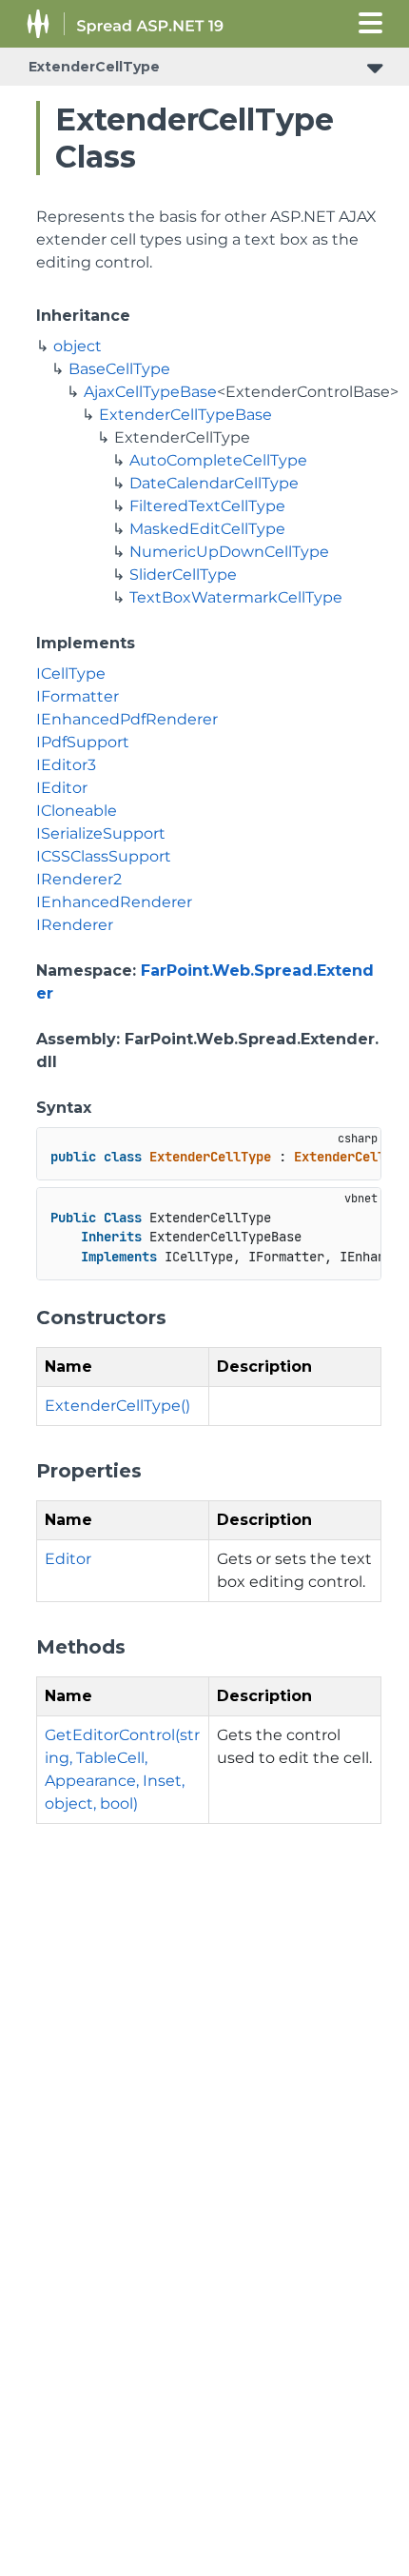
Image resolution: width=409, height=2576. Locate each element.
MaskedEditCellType (207, 529)
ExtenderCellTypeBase (185, 415)
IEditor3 (66, 765)
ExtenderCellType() (117, 1406)
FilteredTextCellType (207, 506)
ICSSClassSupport (104, 856)
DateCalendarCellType (214, 483)
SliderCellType (183, 575)
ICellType (71, 674)
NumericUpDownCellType (229, 552)
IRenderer (75, 925)
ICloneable (77, 811)
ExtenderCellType (94, 67)
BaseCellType (119, 369)
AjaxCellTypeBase (150, 392)
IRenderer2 (79, 879)
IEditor (62, 788)
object (78, 346)
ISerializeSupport (101, 833)
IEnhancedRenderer (114, 902)
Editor (68, 1559)
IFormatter (78, 696)
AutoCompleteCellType (218, 460)
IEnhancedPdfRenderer (127, 719)
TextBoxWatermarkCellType (236, 597)
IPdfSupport (83, 742)
